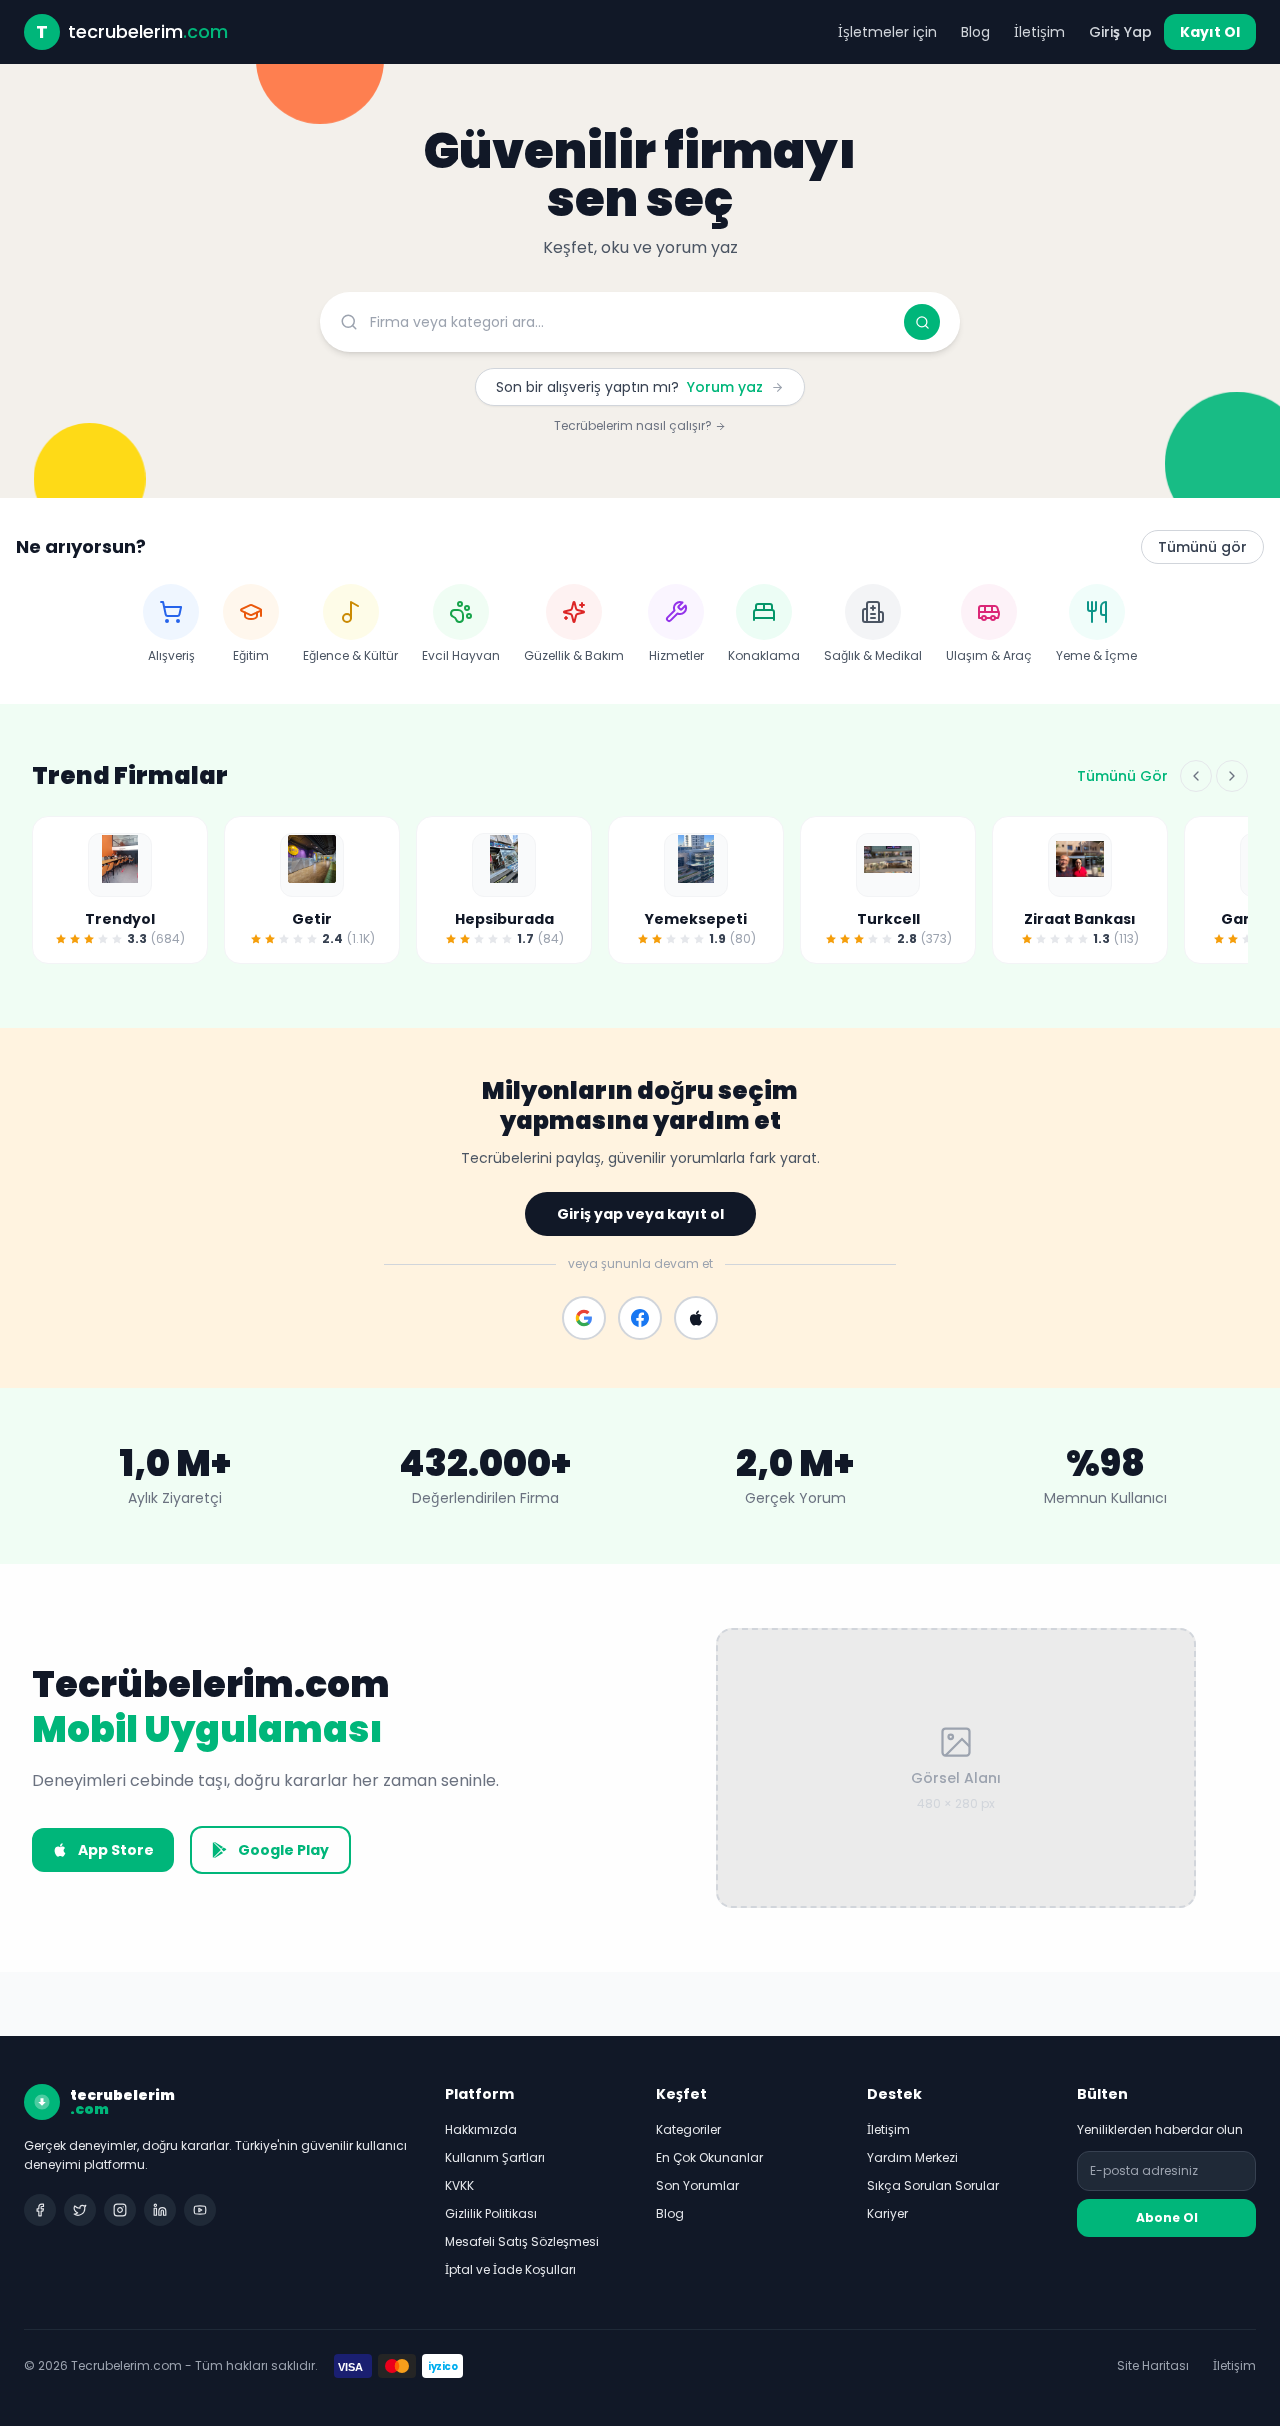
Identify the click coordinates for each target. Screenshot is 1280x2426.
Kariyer (887, 2213)
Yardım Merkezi (912, 2157)
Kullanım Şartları (495, 2157)
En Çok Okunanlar (709, 2157)
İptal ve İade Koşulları (510, 2269)
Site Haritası (1153, 2365)
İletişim (1039, 32)
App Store (116, 1850)
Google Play (283, 1850)
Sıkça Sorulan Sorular (933, 2185)
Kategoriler (688, 2129)
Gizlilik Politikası (491, 2213)
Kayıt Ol (1210, 32)
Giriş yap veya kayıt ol (640, 1214)
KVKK (459, 2185)
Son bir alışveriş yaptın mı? (629, 387)
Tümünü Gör (1122, 776)
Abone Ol (1167, 2217)
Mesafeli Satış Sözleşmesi (522, 2241)
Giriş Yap (1120, 32)
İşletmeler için (887, 32)
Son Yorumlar (697, 2185)
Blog (975, 32)
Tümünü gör (1202, 547)
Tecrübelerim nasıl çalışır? (634, 426)
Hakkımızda (481, 2129)
